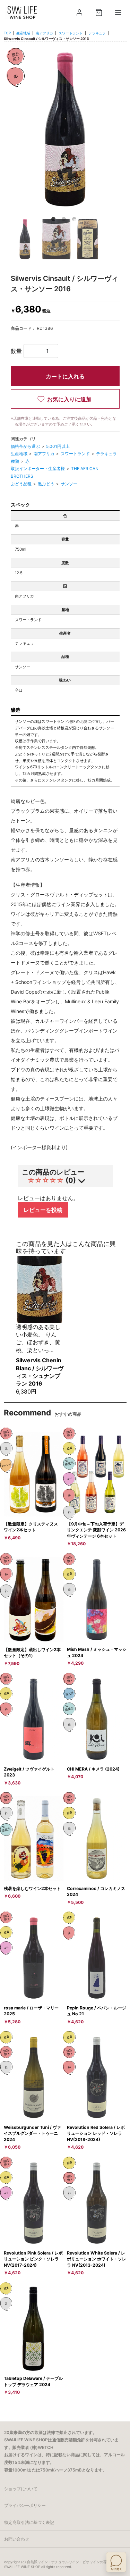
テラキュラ (97, 33)
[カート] (99, 12)
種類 (15, 461)
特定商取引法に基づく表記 (29, 2522)
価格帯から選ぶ (26, 446)
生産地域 (23, 33)
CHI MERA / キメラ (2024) (93, 1769)
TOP (7, 33)
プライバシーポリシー (25, 2505)
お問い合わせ (17, 2539)
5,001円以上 (58, 446)
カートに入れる (65, 376)
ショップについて (21, 2489)
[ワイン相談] (116, 2562)
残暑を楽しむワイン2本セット (32, 1888)
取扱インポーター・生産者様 (38, 469)
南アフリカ (44, 33)
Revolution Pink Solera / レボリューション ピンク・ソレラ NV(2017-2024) (33, 2259)
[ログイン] (79, 12)
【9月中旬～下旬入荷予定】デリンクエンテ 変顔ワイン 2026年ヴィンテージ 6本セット (96, 1530)
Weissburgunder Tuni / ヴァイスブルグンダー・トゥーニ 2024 (32, 2133)
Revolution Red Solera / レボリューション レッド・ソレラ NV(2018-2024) (96, 2133)
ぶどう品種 (22, 484)
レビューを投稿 (43, 1210)
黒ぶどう (47, 484)
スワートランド (71, 33)
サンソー (69, 484)
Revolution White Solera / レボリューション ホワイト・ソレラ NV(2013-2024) (97, 2259)
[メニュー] (118, 12)
